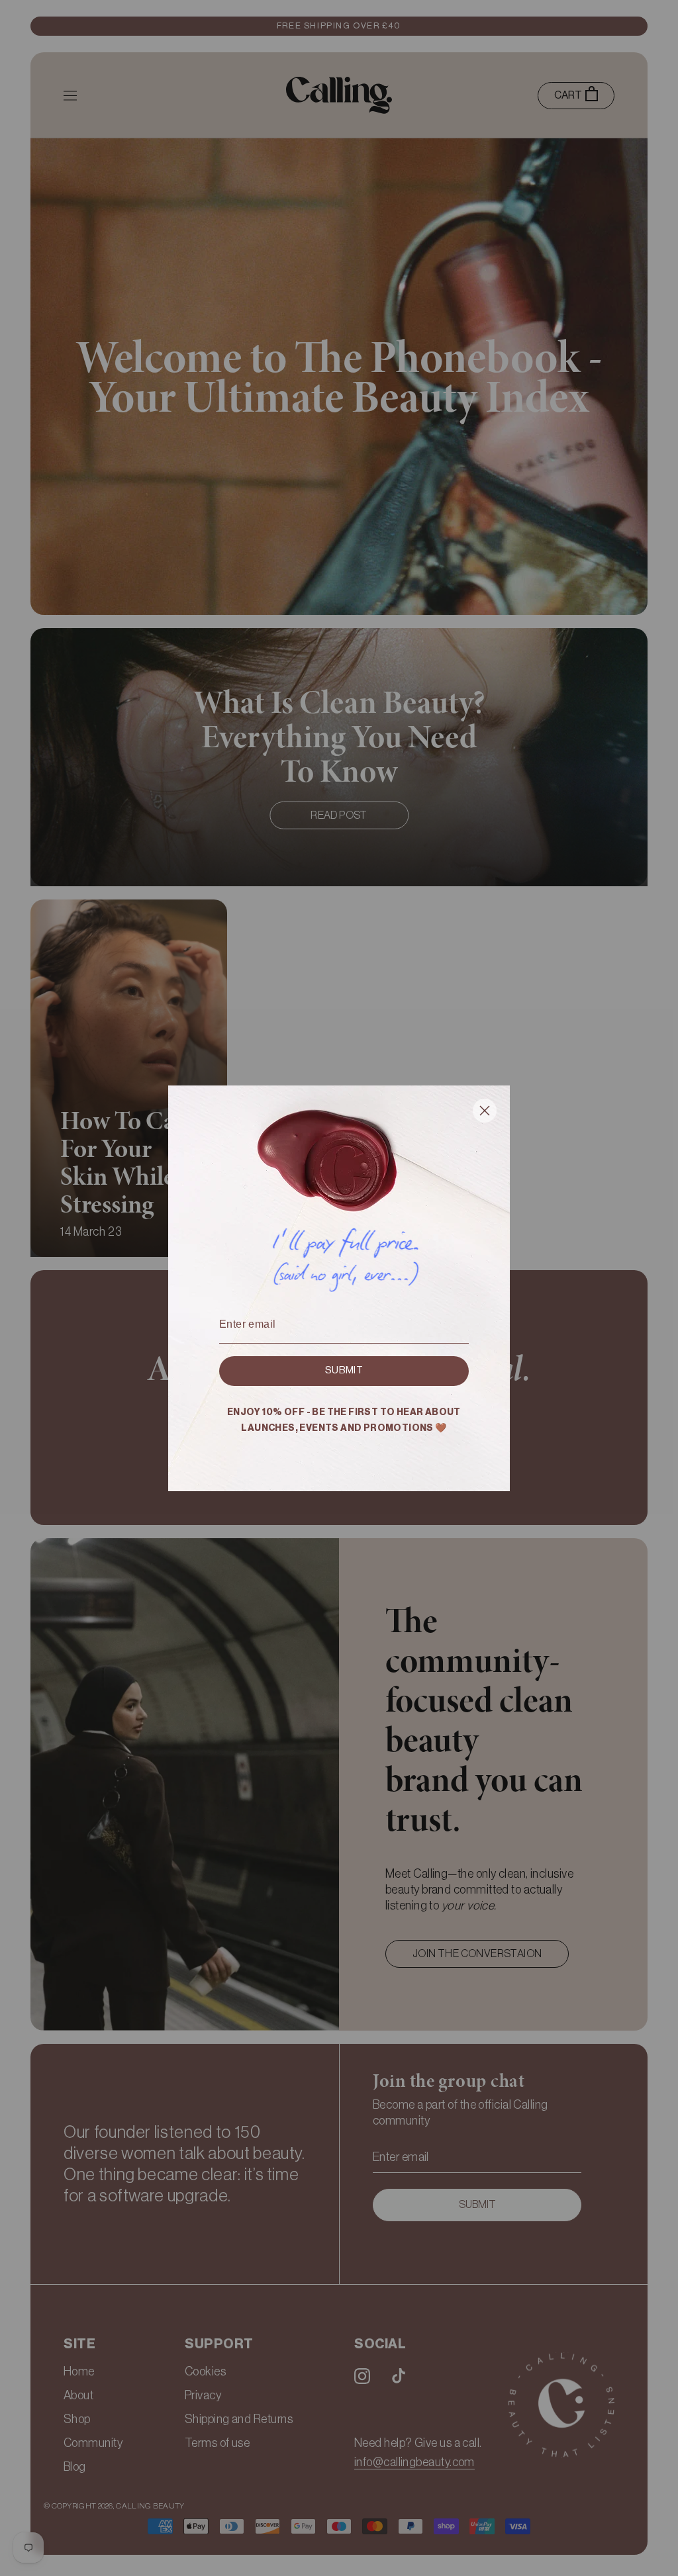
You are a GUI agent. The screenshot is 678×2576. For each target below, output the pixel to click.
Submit (344, 1370)
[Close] (485, 1113)
